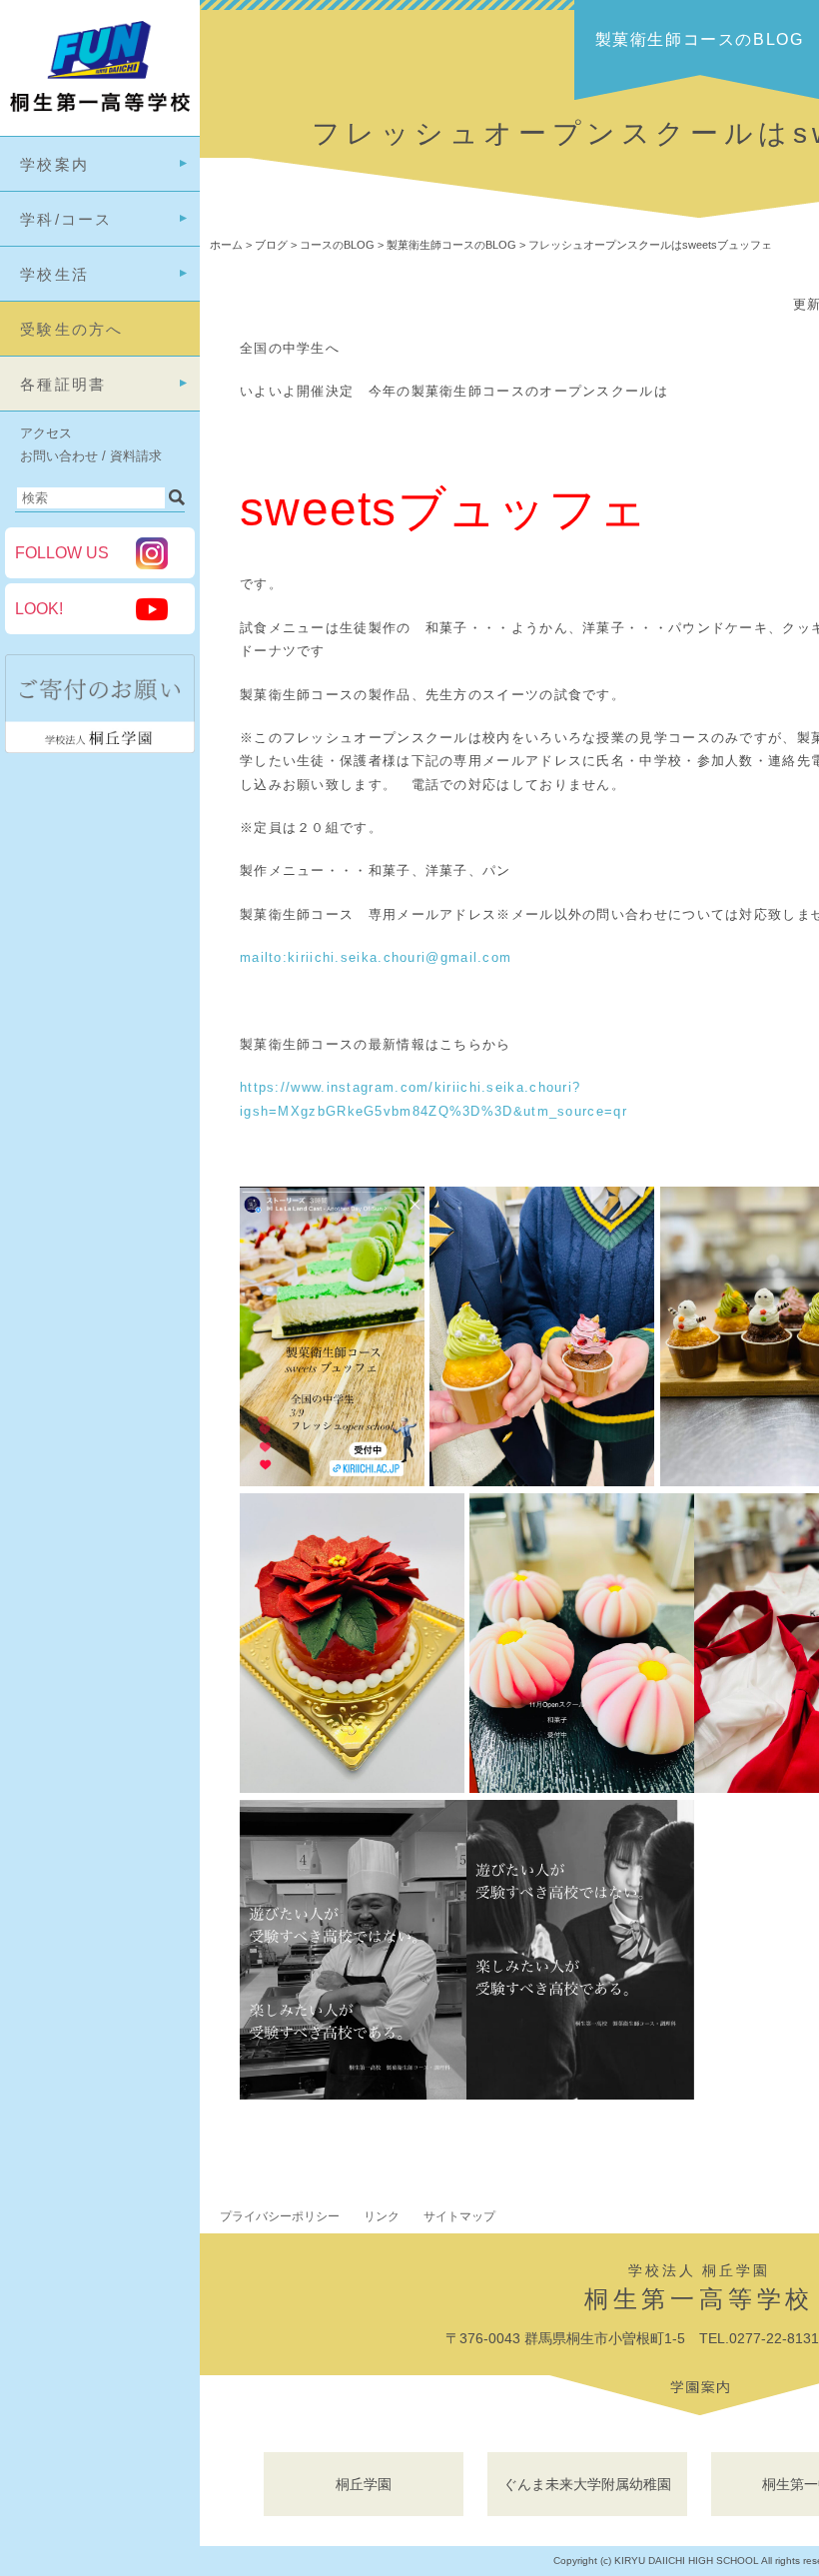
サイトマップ (459, 2216)
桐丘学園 (364, 2484)
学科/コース (66, 219)
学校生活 (54, 274)
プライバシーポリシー (280, 2216)
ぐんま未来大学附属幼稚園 (587, 2484)
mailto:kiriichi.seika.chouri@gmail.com (376, 957)
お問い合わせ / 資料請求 (91, 456)
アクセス (46, 433)
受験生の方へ (72, 329)
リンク (382, 2216)
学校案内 (54, 164)
